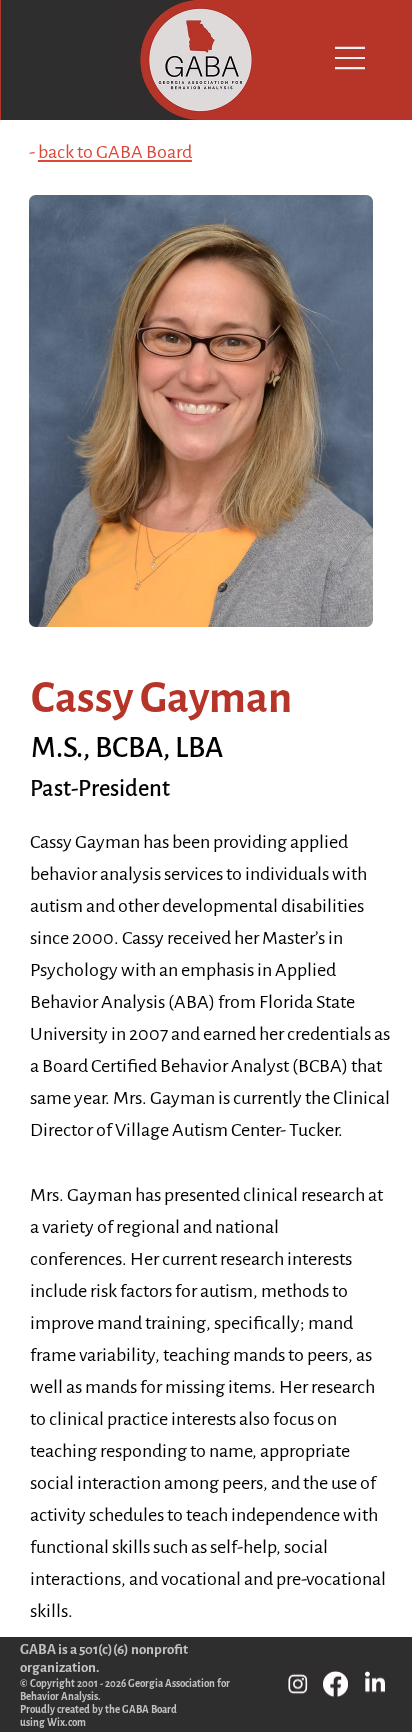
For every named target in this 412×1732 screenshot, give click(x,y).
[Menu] (343, 58)
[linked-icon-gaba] (375, 1685)
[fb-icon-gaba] (336, 1685)
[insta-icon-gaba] (298, 1685)
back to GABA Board (115, 152)
